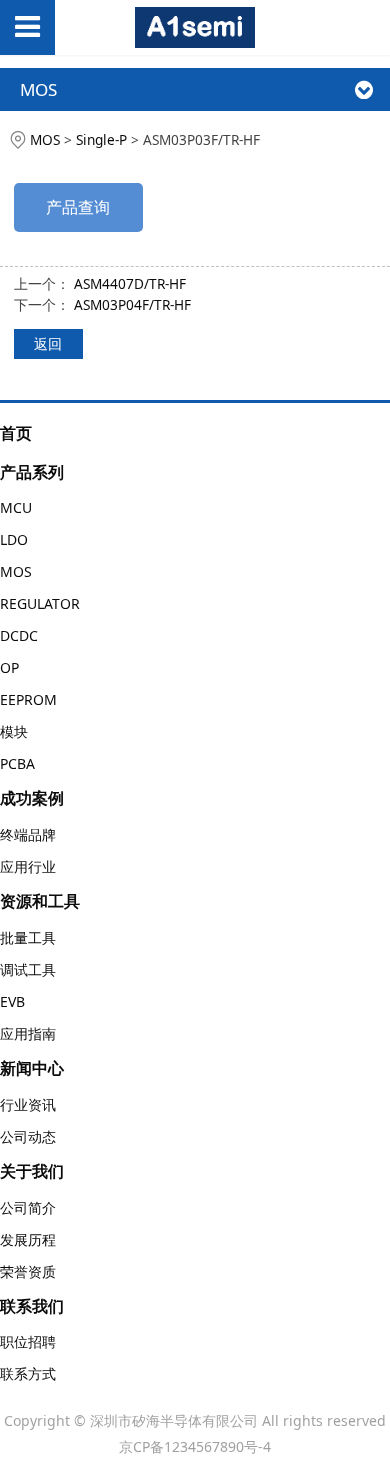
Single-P (101, 139)
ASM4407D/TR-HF (130, 283)
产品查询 (78, 207)
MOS (45, 139)
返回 (48, 343)
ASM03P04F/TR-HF (132, 304)
